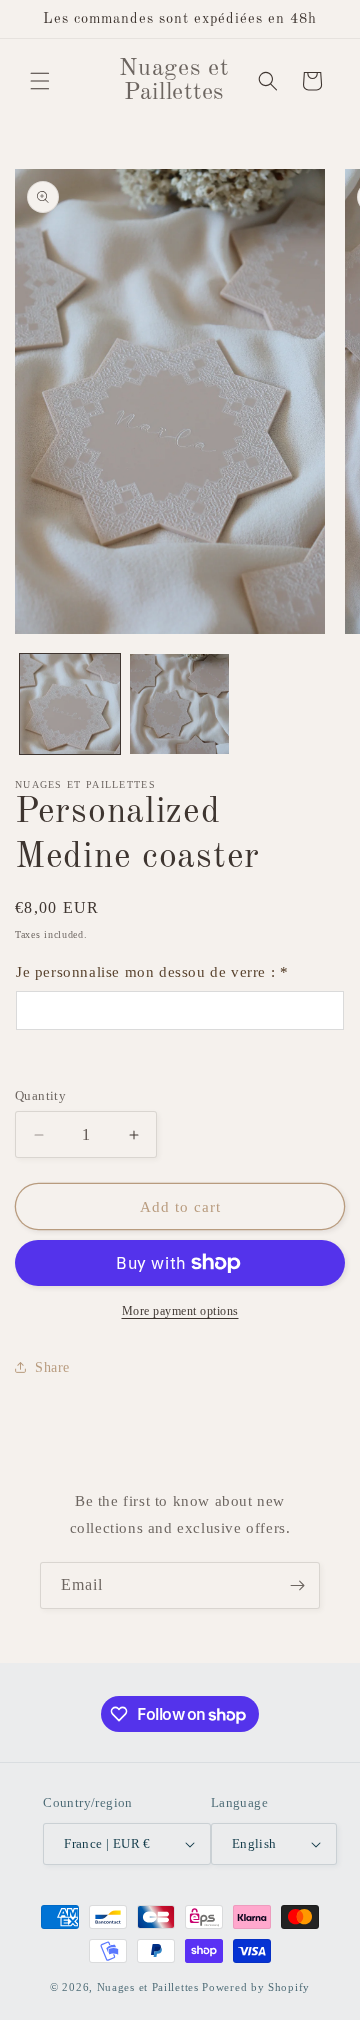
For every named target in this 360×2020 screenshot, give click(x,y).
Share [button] (52, 1367)
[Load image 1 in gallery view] (70, 704)
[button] (40, 81)
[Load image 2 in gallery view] (180, 704)
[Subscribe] (297, 1585)
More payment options (180, 1311)
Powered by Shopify (256, 1987)
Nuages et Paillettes (148, 1987)
